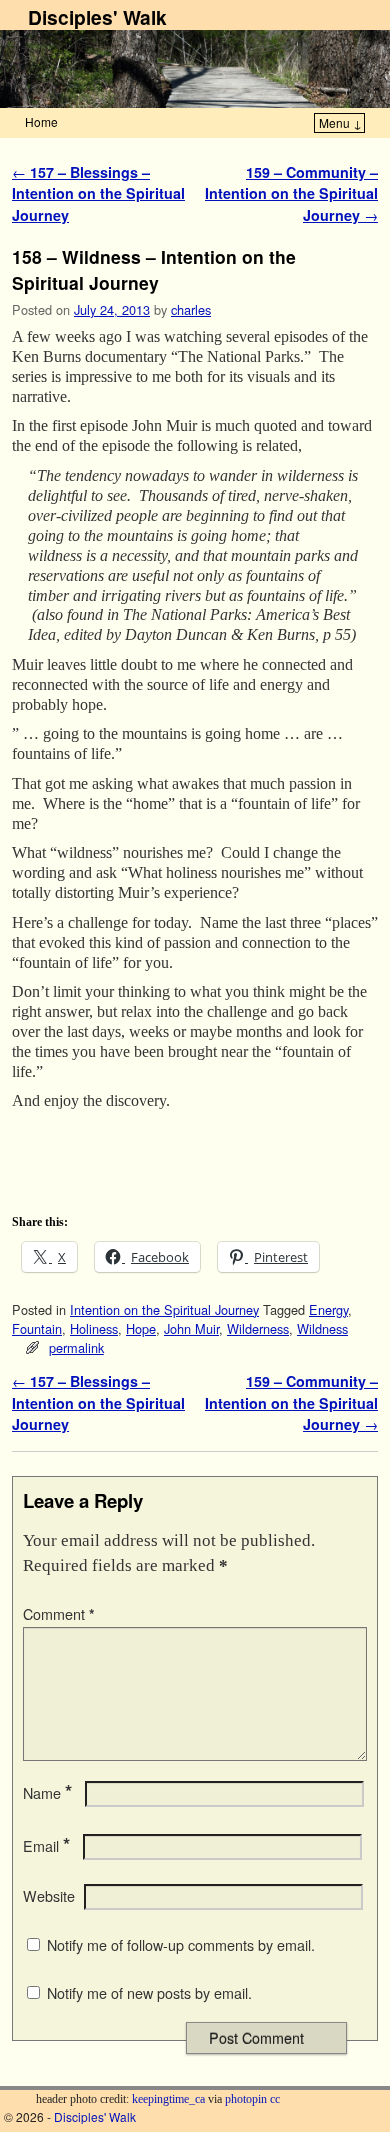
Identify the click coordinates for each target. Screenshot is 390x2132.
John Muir (191, 1328)
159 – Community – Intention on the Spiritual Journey (291, 193)
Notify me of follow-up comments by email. (181, 1945)
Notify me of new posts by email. (149, 1993)
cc (275, 2099)
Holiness (94, 1328)
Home (41, 121)
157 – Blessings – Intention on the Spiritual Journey (98, 193)
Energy (328, 1309)
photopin (246, 2099)
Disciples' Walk (97, 17)
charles (191, 309)
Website (49, 1896)
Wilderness (258, 1328)
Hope (141, 1328)
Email (46, 1846)
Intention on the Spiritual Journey (164, 1309)
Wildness (322, 1328)
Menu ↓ (340, 122)
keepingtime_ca (168, 2099)
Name (47, 1793)
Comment (59, 1614)
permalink (76, 1347)
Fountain (37, 1328)
